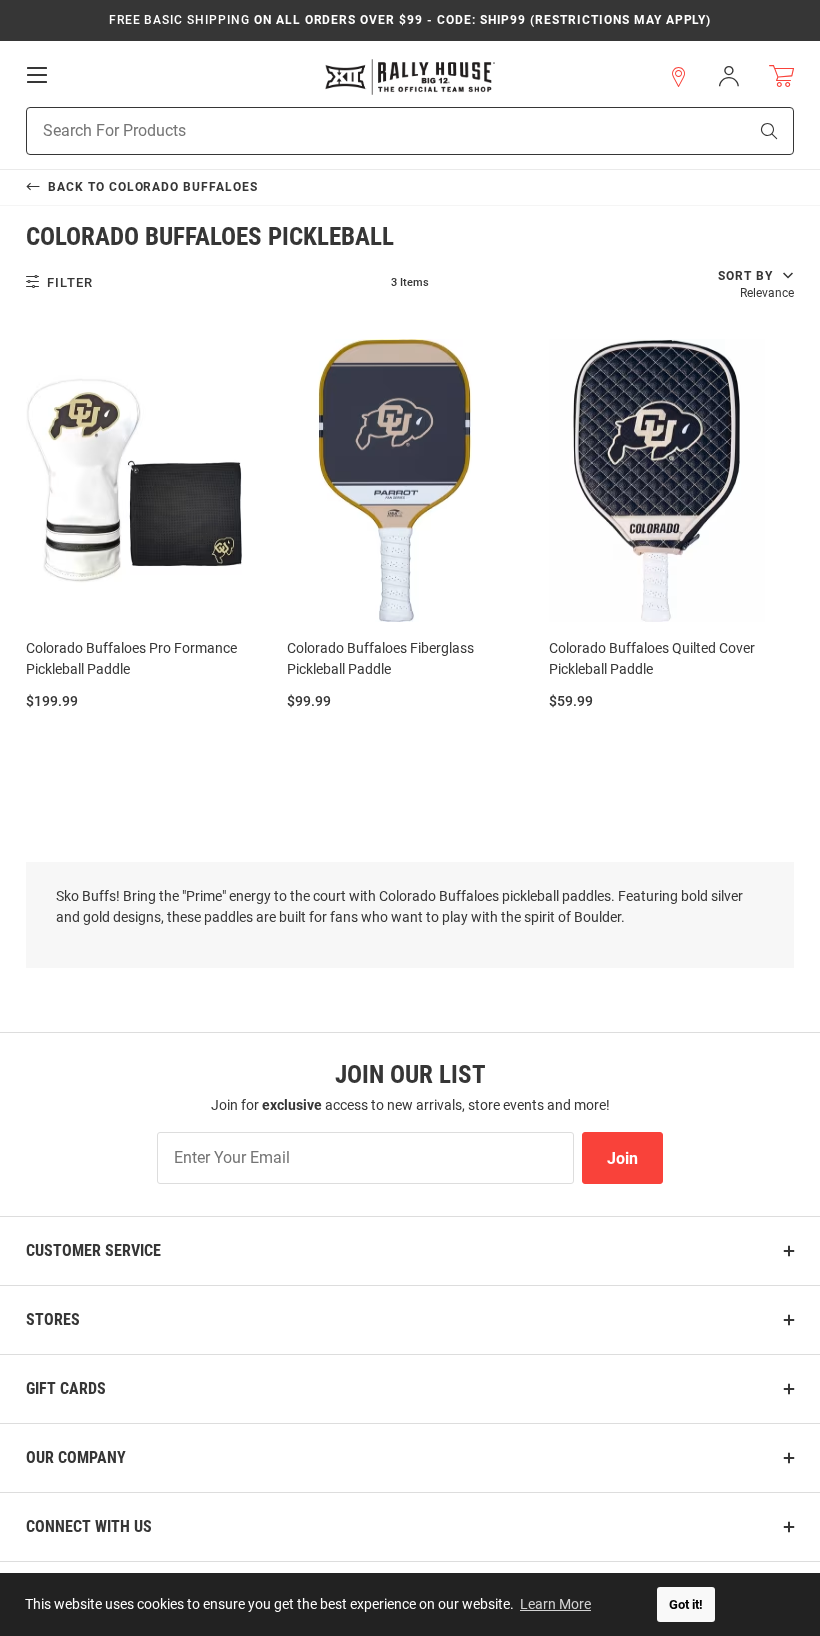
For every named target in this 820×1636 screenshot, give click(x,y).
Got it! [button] (686, 1604)
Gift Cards (66, 1388)
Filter (68, 282)
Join (622, 1158)
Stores (53, 1319)
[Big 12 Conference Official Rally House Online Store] (410, 77)
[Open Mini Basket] (781, 76)
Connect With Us (89, 1526)
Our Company (76, 1457)
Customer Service (93, 1250)
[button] (679, 77)
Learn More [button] (555, 1604)
